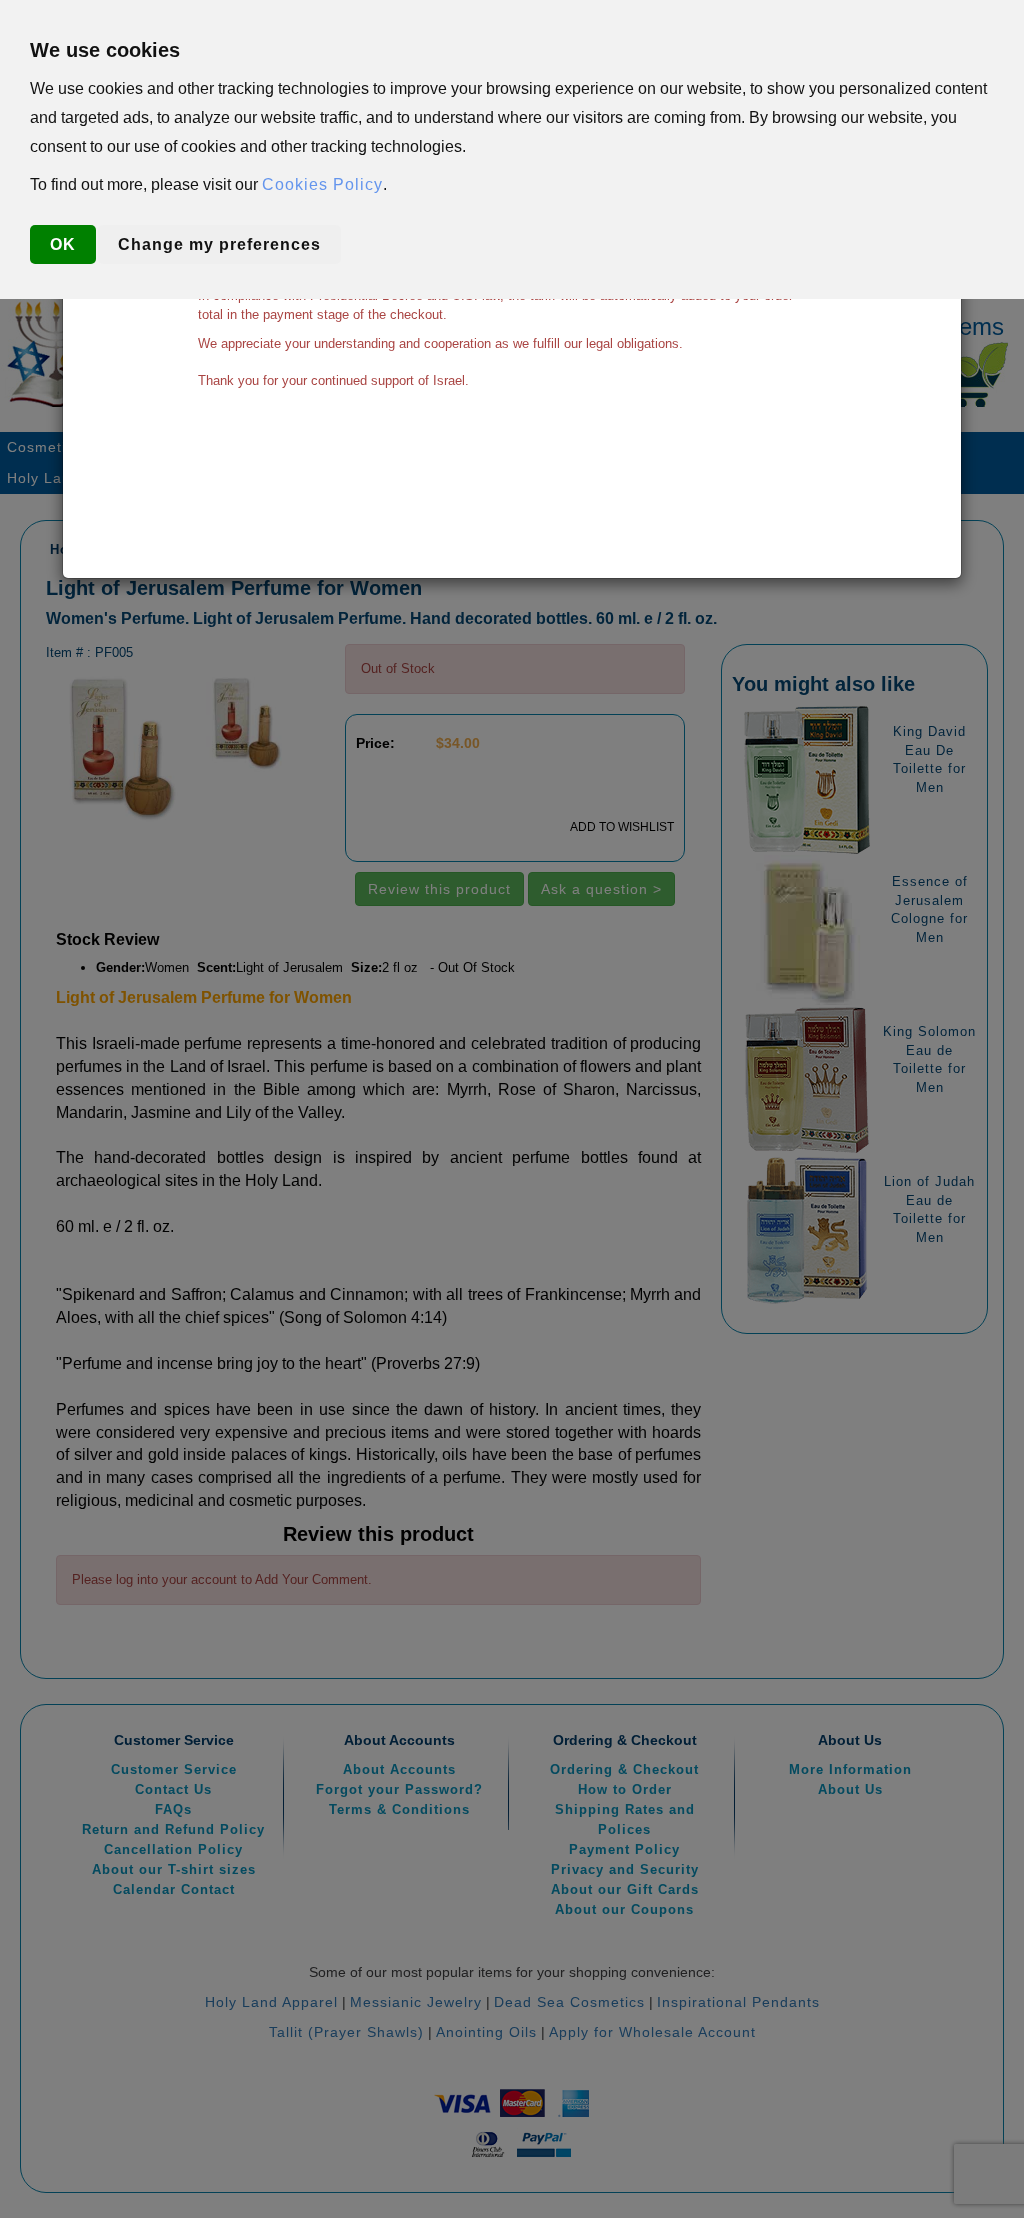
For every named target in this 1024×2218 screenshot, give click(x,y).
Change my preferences (219, 244)
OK (63, 244)
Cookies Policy (322, 184)
